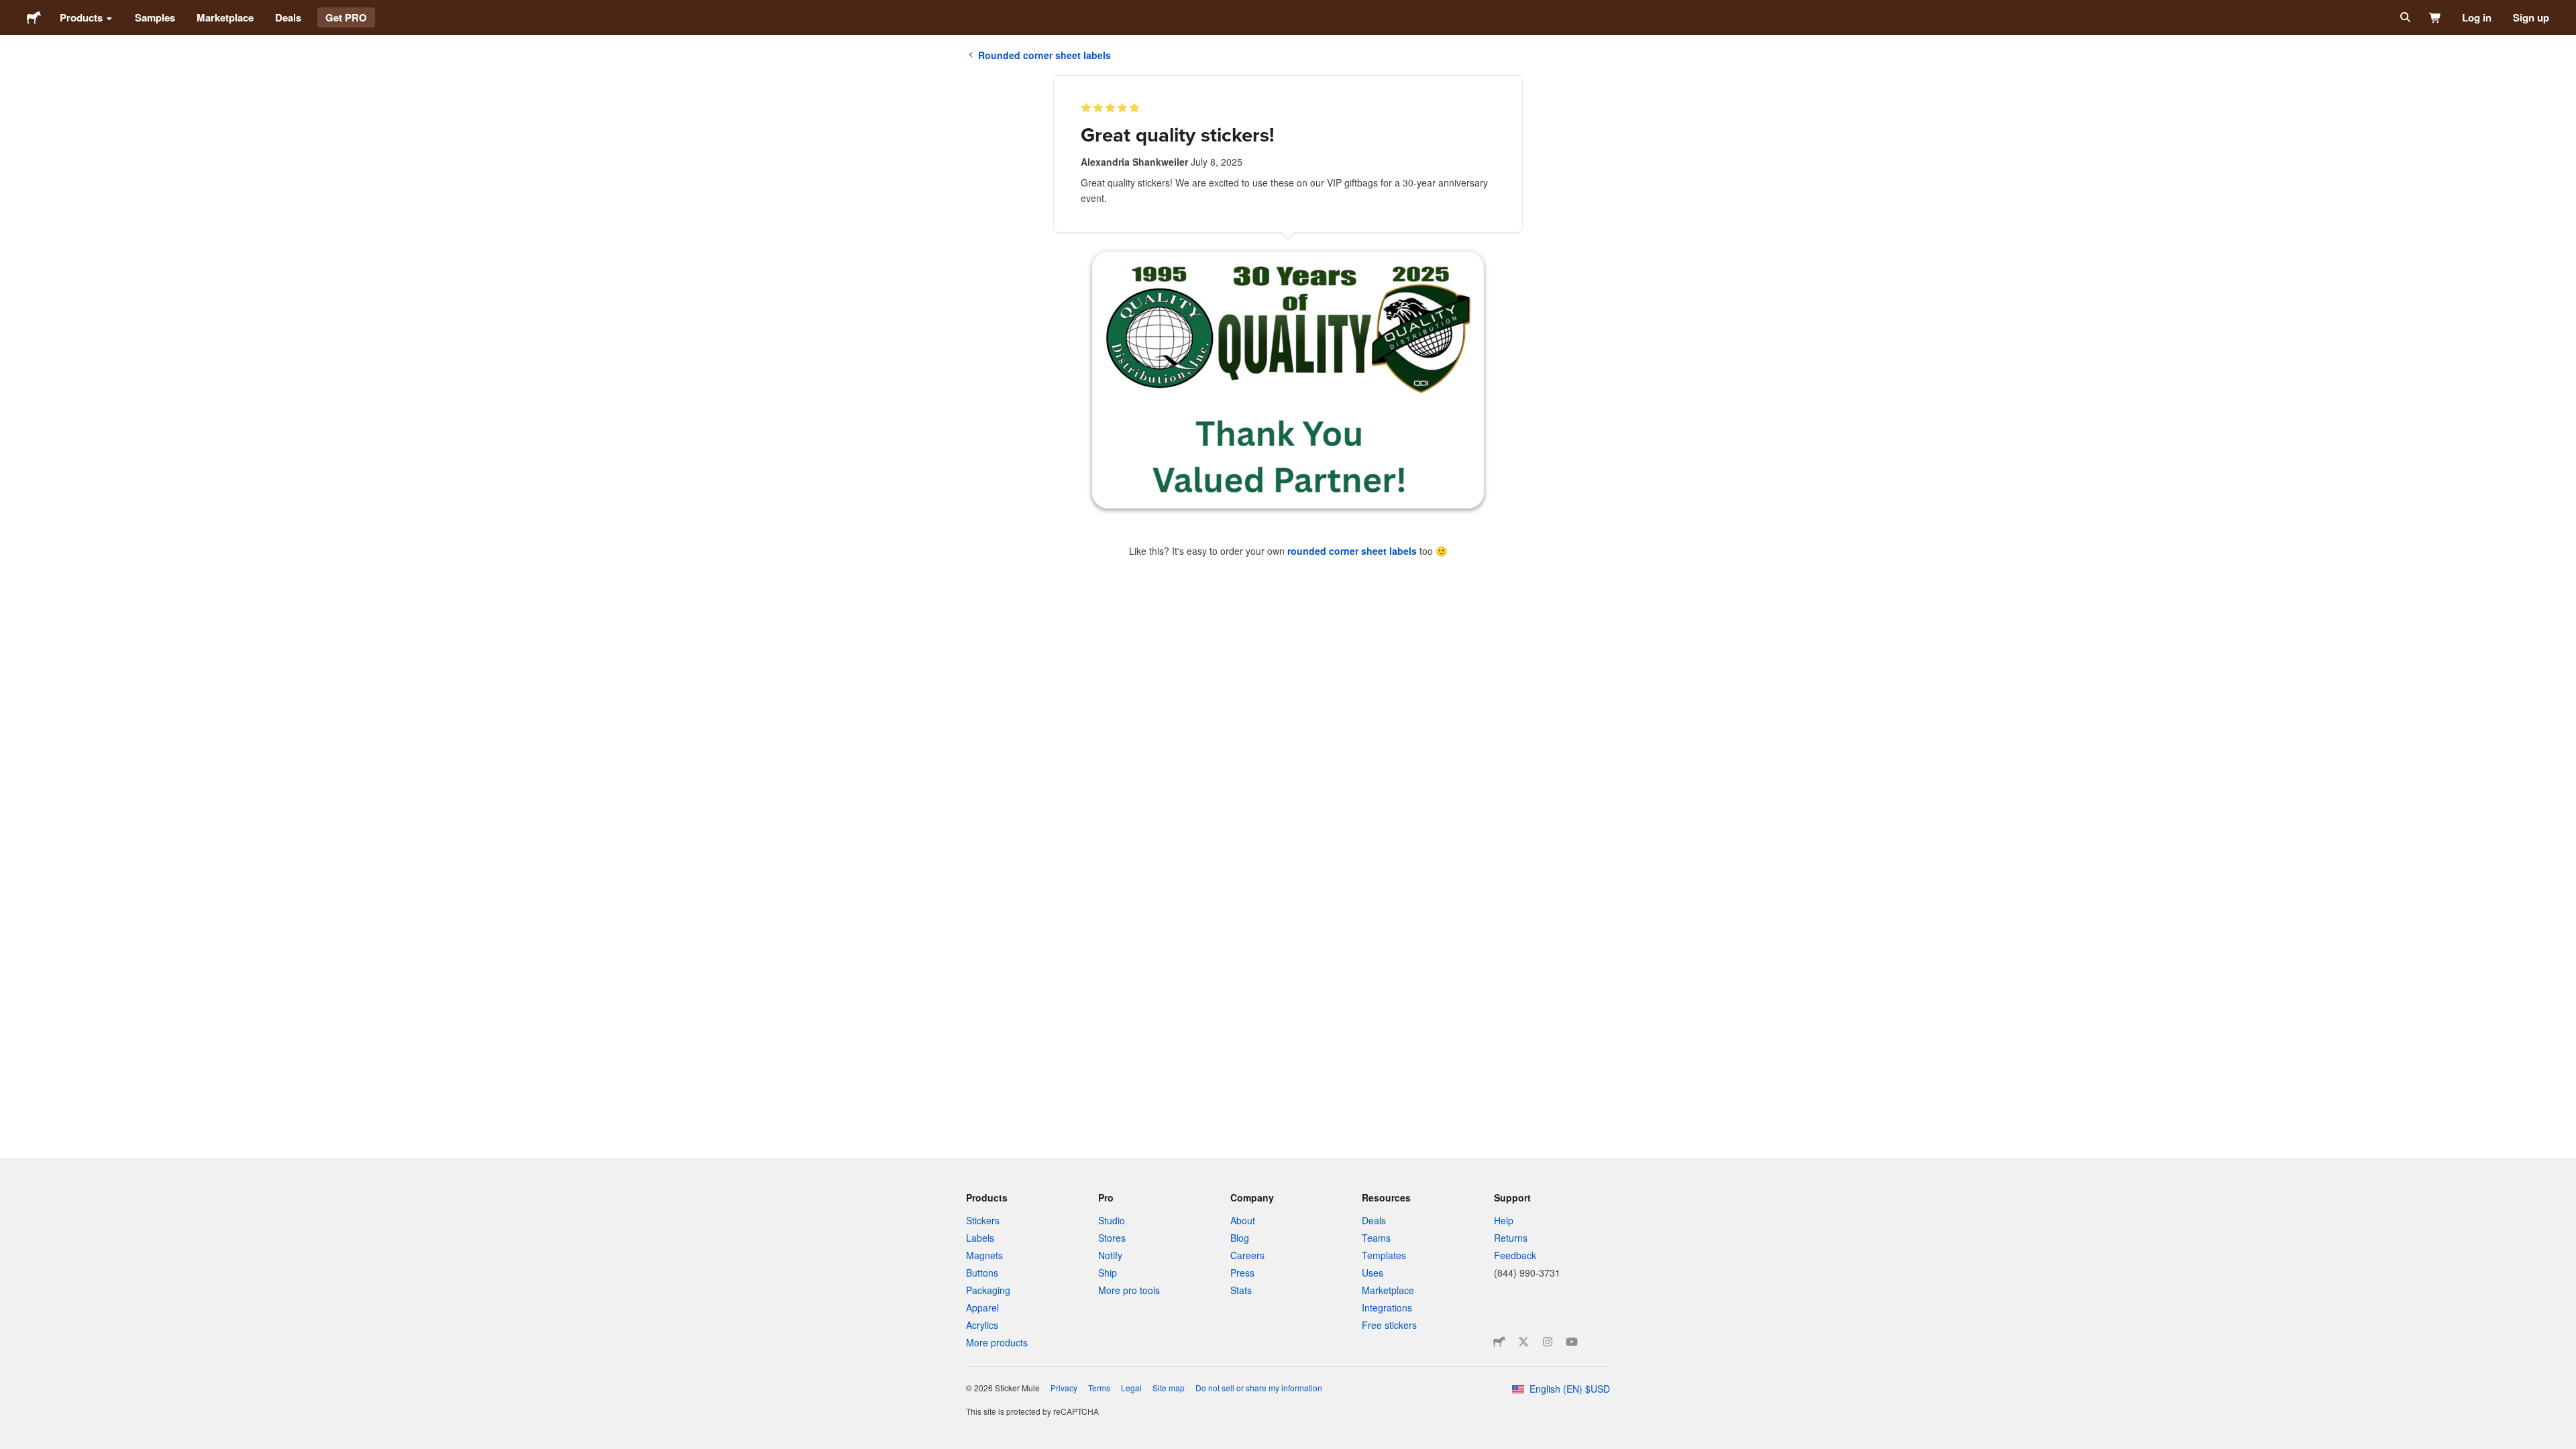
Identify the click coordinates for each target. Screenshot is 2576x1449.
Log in (2477, 17)
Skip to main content (10, 10)
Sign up (2531, 17)
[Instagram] (1548, 1342)
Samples (155, 17)
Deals (288, 17)
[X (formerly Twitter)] (1523, 1342)
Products (81, 17)
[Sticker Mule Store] (1499, 1342)
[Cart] (2435, 17)
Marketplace (225, 17)
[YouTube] (1572, 1342)
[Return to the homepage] (34, 17)
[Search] (2404, 17)
